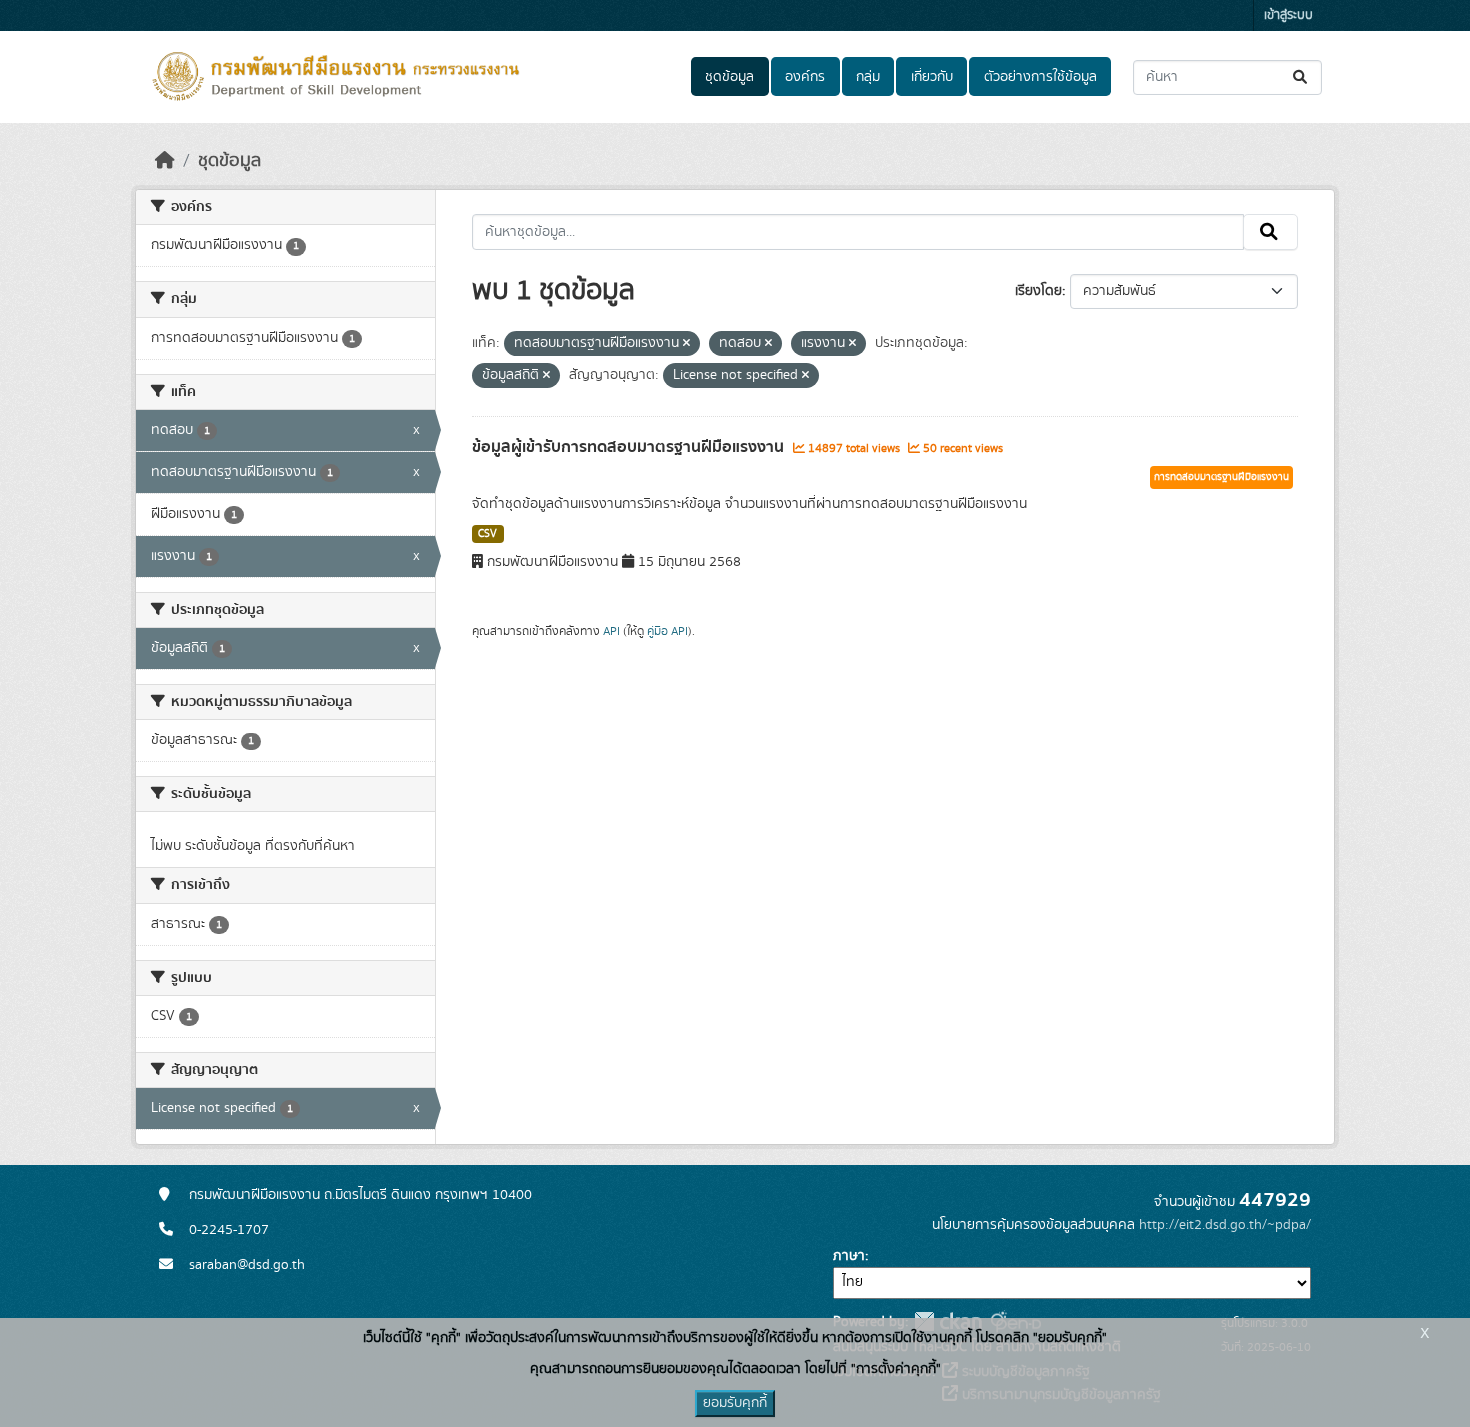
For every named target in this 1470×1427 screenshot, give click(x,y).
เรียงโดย (1038, 291)
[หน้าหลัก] (165, 161)
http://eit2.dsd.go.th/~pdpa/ (1225, 1225)
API (611, 631)
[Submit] (1301, 77)
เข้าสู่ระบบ (1288, 15)
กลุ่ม (868, 77)
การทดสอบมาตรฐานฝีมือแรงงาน (1221, 477)
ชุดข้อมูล (729, 77)
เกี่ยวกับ (932, 77)
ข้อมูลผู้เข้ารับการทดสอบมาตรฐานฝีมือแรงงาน (630, 447)
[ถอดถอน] (686, 344)
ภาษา (849, 1256)
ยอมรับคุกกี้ (735, 1403)
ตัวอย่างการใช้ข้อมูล (1040, 77)
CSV (487, 534)
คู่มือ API (667, 631)
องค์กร (805, 77)
